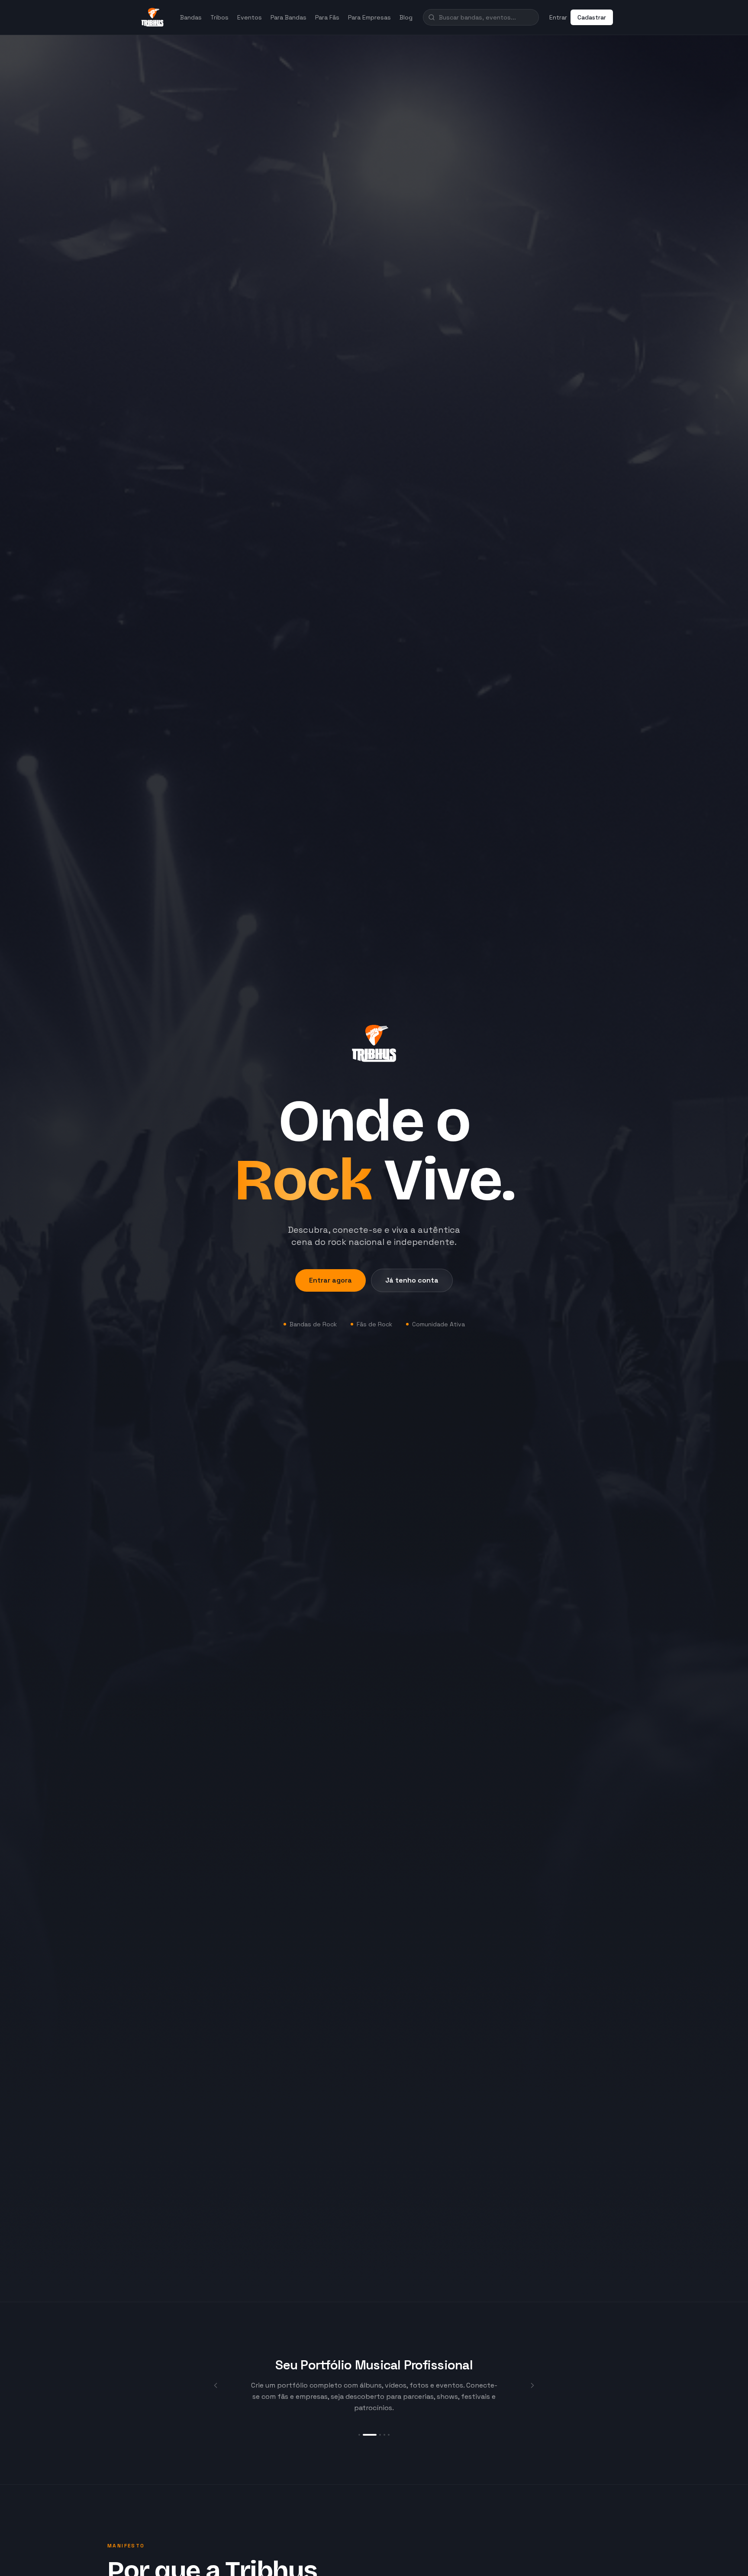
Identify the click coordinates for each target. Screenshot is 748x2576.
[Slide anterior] (216, 2385)
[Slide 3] (374, 2435)
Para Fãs (327, 17)
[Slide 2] (364, 2435)
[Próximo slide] (532, 2385)
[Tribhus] (152, 17)
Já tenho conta (412, 1280)
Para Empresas (369, 17)
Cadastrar (592, 17)
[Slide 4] (384, 2435)
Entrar (558, 17)
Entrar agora (330, 1280)
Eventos (250, 17)
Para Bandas (289, 17)
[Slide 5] (389, 2435)
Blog (406, 17)
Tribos (219, 17)
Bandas (191, 17)
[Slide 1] (359, 2435)
